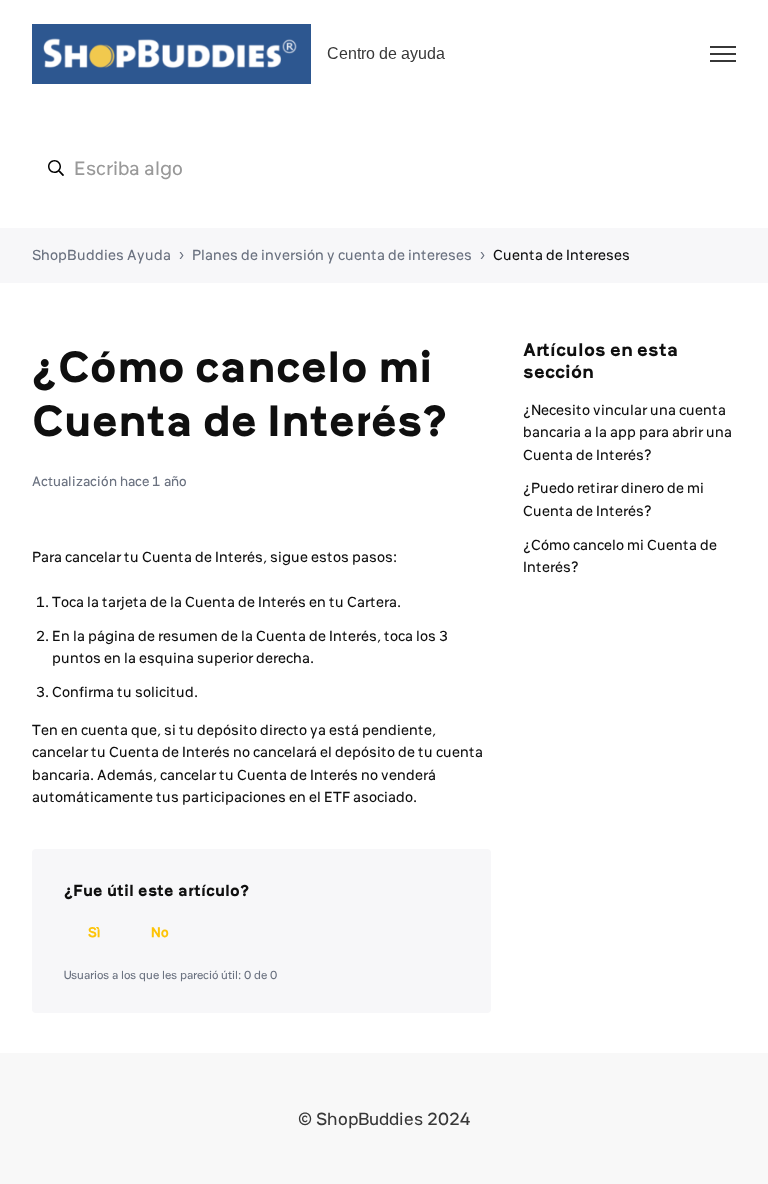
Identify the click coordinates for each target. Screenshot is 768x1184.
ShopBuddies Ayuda (101, 255)
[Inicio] (171, 54)
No (160, 932)
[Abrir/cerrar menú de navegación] (723, 54)
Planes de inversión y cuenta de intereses (332, 255)
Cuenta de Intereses (561, 255)
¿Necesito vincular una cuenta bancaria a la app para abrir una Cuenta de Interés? (627, 432)
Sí (94, 932)
